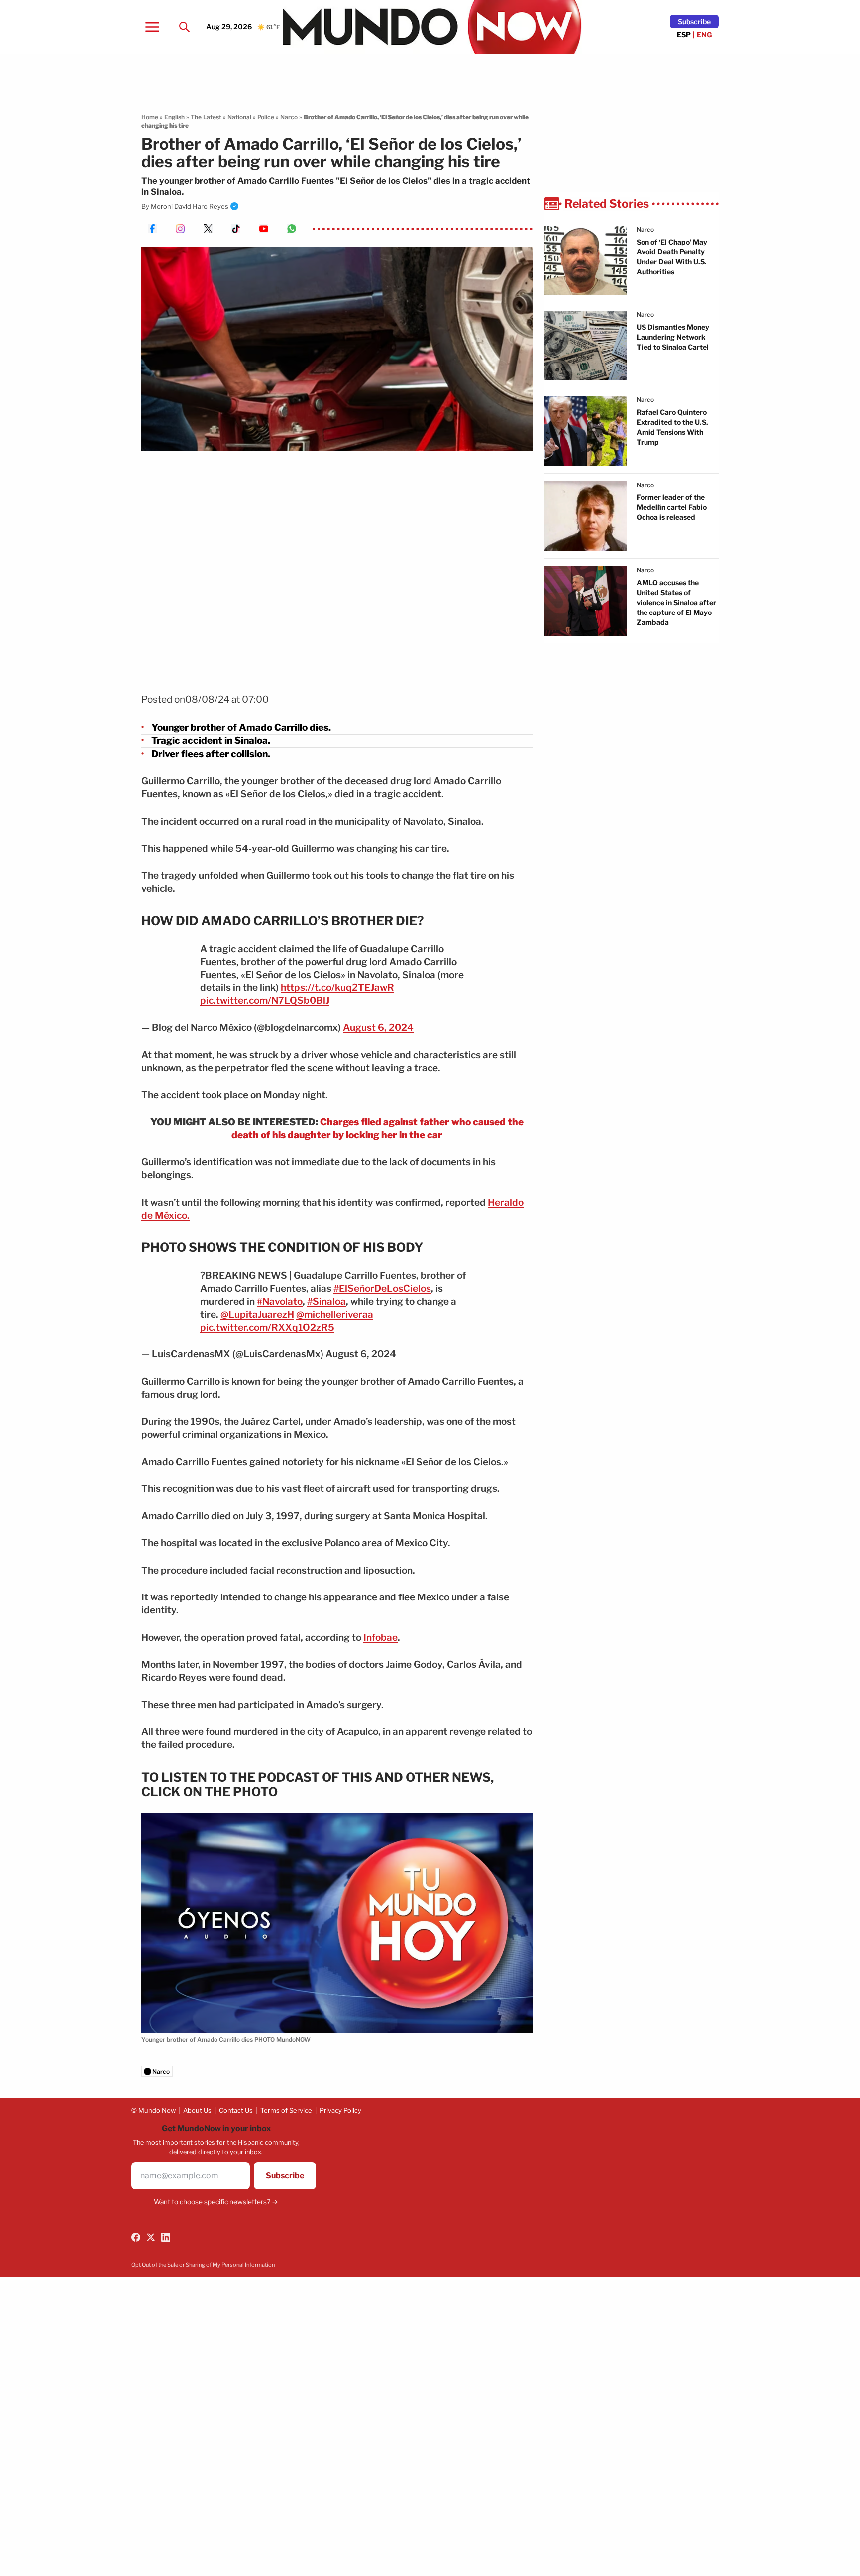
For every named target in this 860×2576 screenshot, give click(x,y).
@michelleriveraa (335, 1314)
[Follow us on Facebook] (136, 2237)
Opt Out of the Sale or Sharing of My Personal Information (203, 2265)
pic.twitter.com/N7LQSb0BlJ (265, 1001)
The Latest (206, 117)
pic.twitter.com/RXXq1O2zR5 (267, 1327)
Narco (289, 117)
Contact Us (236, 2110)
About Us (197, 2110)
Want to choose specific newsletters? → (216, 2202)
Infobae (380, 1638)
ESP (684, 35)
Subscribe (694, 22)
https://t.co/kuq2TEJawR (337, 988)
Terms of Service (286, 2110)
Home (150, 117)
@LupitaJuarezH (257, 1314)
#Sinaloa (326, 1301)
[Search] (184, 27)
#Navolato (280, 1301)
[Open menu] (152, 27)
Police (266, 117)
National (239, 117)
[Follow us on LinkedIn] (166, 2237)
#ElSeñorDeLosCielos (382, 1288)
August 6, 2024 (378, 1028)
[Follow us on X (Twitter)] (151, 2237)
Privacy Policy (340, 2110)
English (174, 117)
